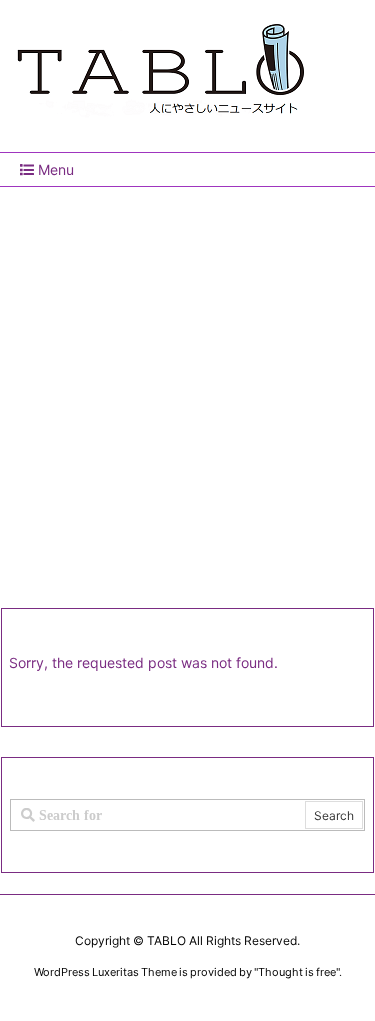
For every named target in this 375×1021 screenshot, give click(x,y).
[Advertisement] (187, 384)
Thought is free (297, 972)
